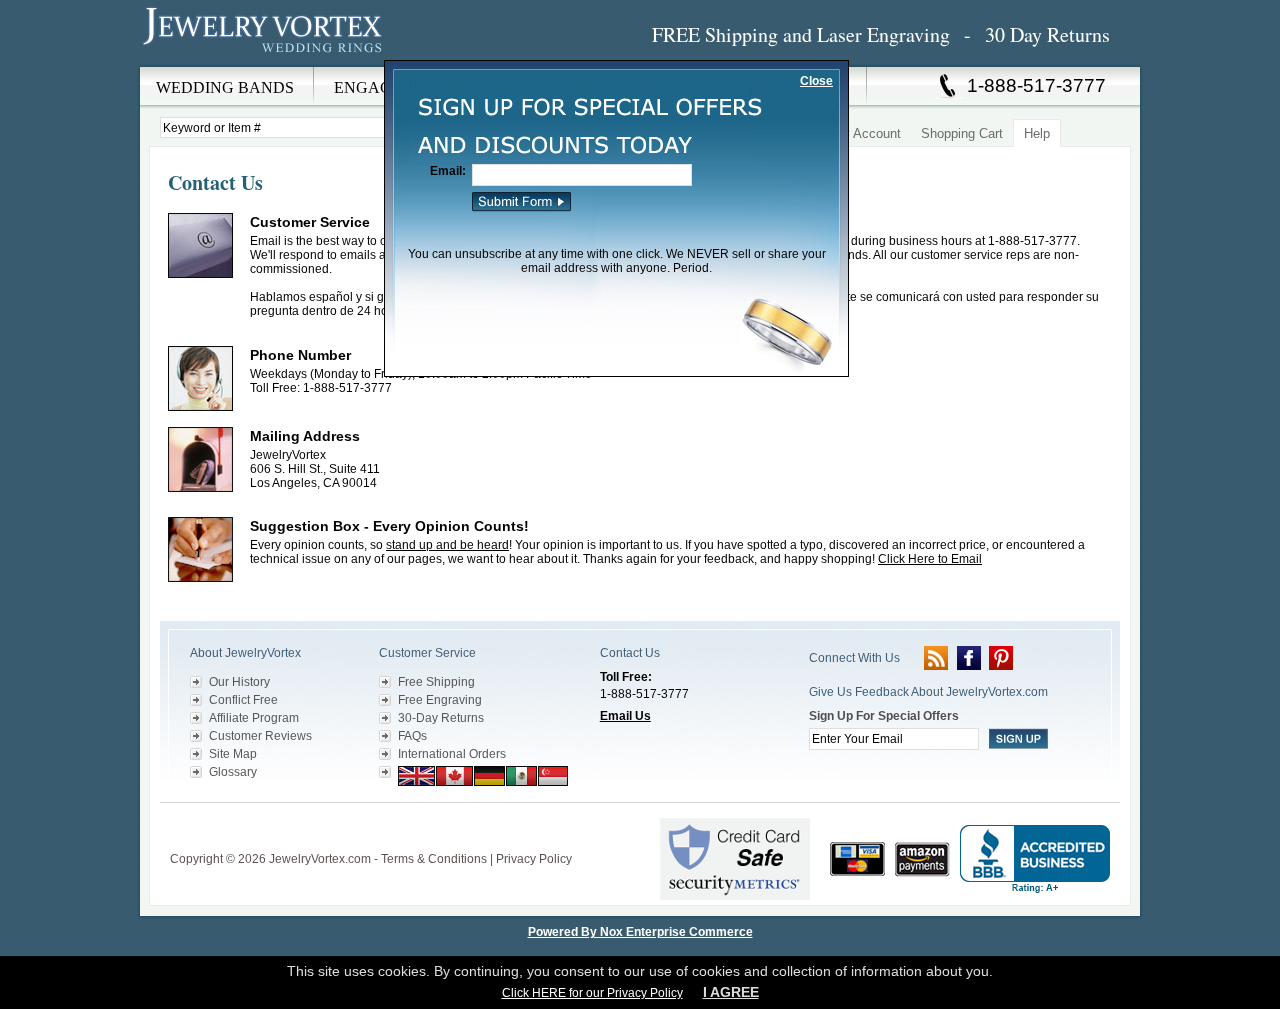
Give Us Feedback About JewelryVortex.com (928, 692)
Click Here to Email (930, 559)
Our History (239, 682)
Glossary (233, 772)
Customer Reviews (260, 736)
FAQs (412, 736)
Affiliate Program (254, 718)
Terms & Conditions (434, 859)
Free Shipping (436, 682)
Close (816, 81)
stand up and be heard (447, 545)
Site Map (233, 754)
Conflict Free (243, 700)
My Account (866, 133)
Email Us (625, 716)
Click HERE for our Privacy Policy (592, 993)
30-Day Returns (441, 718)
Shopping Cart (962, 133)
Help (1037, 133)
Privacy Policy (534, 859)
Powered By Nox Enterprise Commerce (640, 932)
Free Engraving (440, 700)
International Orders (452, 754)
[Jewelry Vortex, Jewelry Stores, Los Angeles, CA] (1035, 859)
